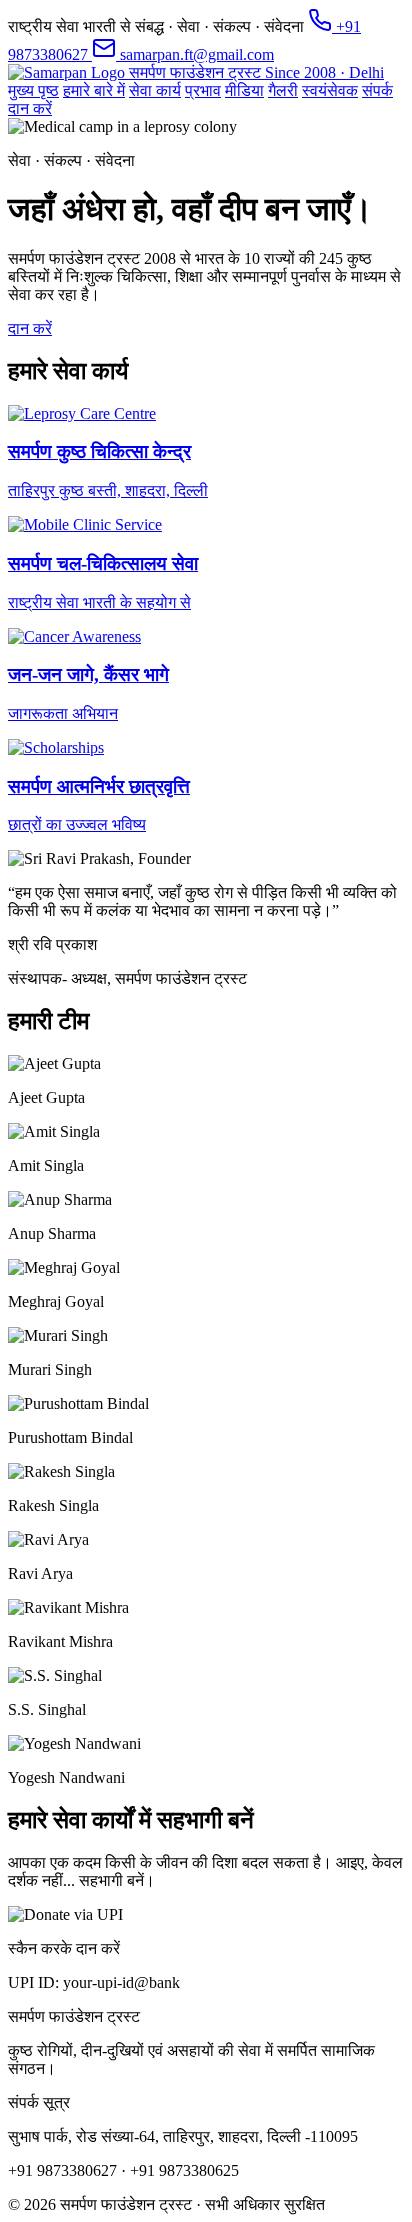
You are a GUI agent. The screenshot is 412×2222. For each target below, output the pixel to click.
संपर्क (377, 90)
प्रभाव (203, 90)
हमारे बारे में (94, 90)
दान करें (30, 108)
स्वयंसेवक (330, 90)
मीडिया (244, 90)
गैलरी (283, 90)
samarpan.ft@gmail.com (195, 54)
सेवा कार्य (155, 90)
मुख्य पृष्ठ (33, 90)
